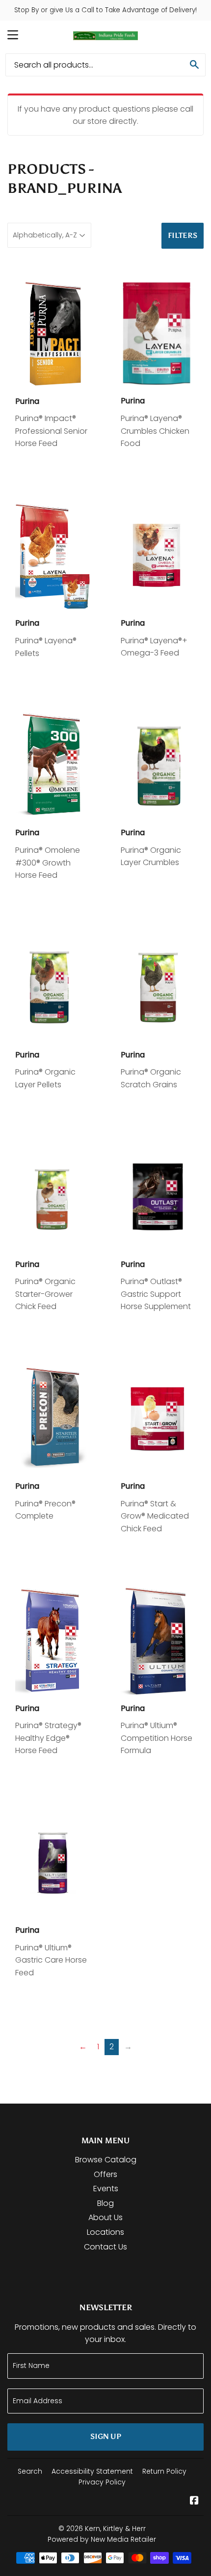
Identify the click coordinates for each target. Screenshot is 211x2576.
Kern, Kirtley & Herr (115, 2529)
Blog (105, 2203)
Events (106, 2189)
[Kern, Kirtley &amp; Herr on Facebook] (194, 2501)
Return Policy (164, 2471)
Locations (105, 2232)
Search (30, 2471)
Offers (105, 2174)
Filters (183, 235)
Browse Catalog (106, 2160)
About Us (105, 2217)
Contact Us (105, 2247)
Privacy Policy (102, 2482)
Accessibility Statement (92, 2471)
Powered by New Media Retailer (102, 2539)
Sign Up (106, 2436)
